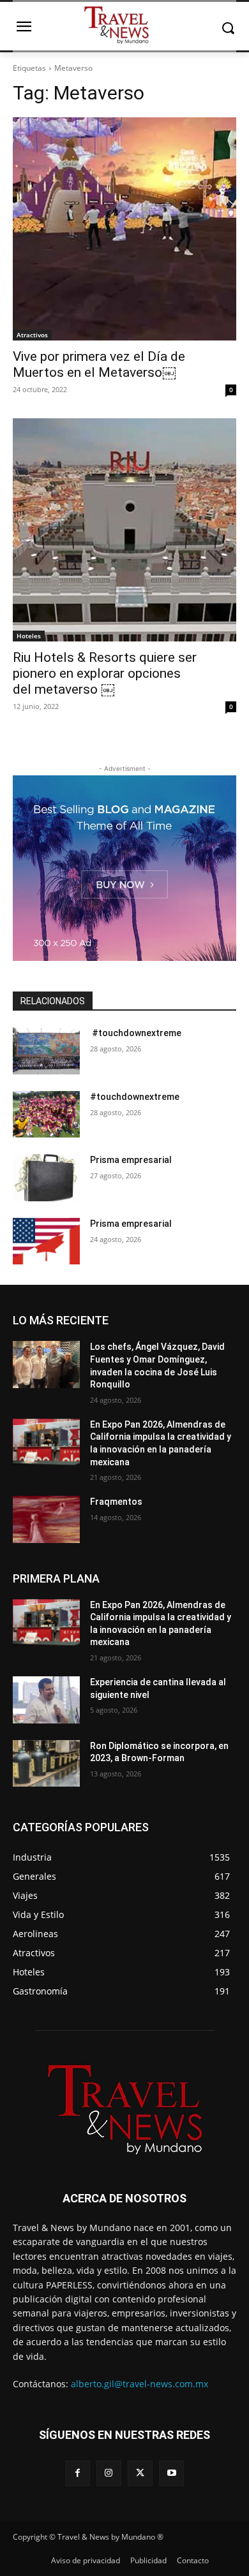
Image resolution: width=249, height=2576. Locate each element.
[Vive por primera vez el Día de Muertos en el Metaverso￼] (124, 229)
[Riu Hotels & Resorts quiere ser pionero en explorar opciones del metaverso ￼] (124, 530)
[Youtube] (171, 2473)
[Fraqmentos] (46, 1519)
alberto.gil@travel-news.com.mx (140, 2384)
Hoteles (29, 636)
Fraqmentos (116, 1502)
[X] (140, 2473)
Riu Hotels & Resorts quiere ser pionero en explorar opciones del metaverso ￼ (105, 673)
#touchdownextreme (136, 1033)
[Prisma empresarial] (46, 1178)
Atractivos (32, 335)
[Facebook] (78, 2473)
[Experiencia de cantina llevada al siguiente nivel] (46, 1700)
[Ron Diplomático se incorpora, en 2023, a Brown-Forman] (46, 1764)
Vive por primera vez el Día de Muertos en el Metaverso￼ (99, 364)
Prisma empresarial (131, 1160)
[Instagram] (109, 2473)
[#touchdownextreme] (46, 1051)
